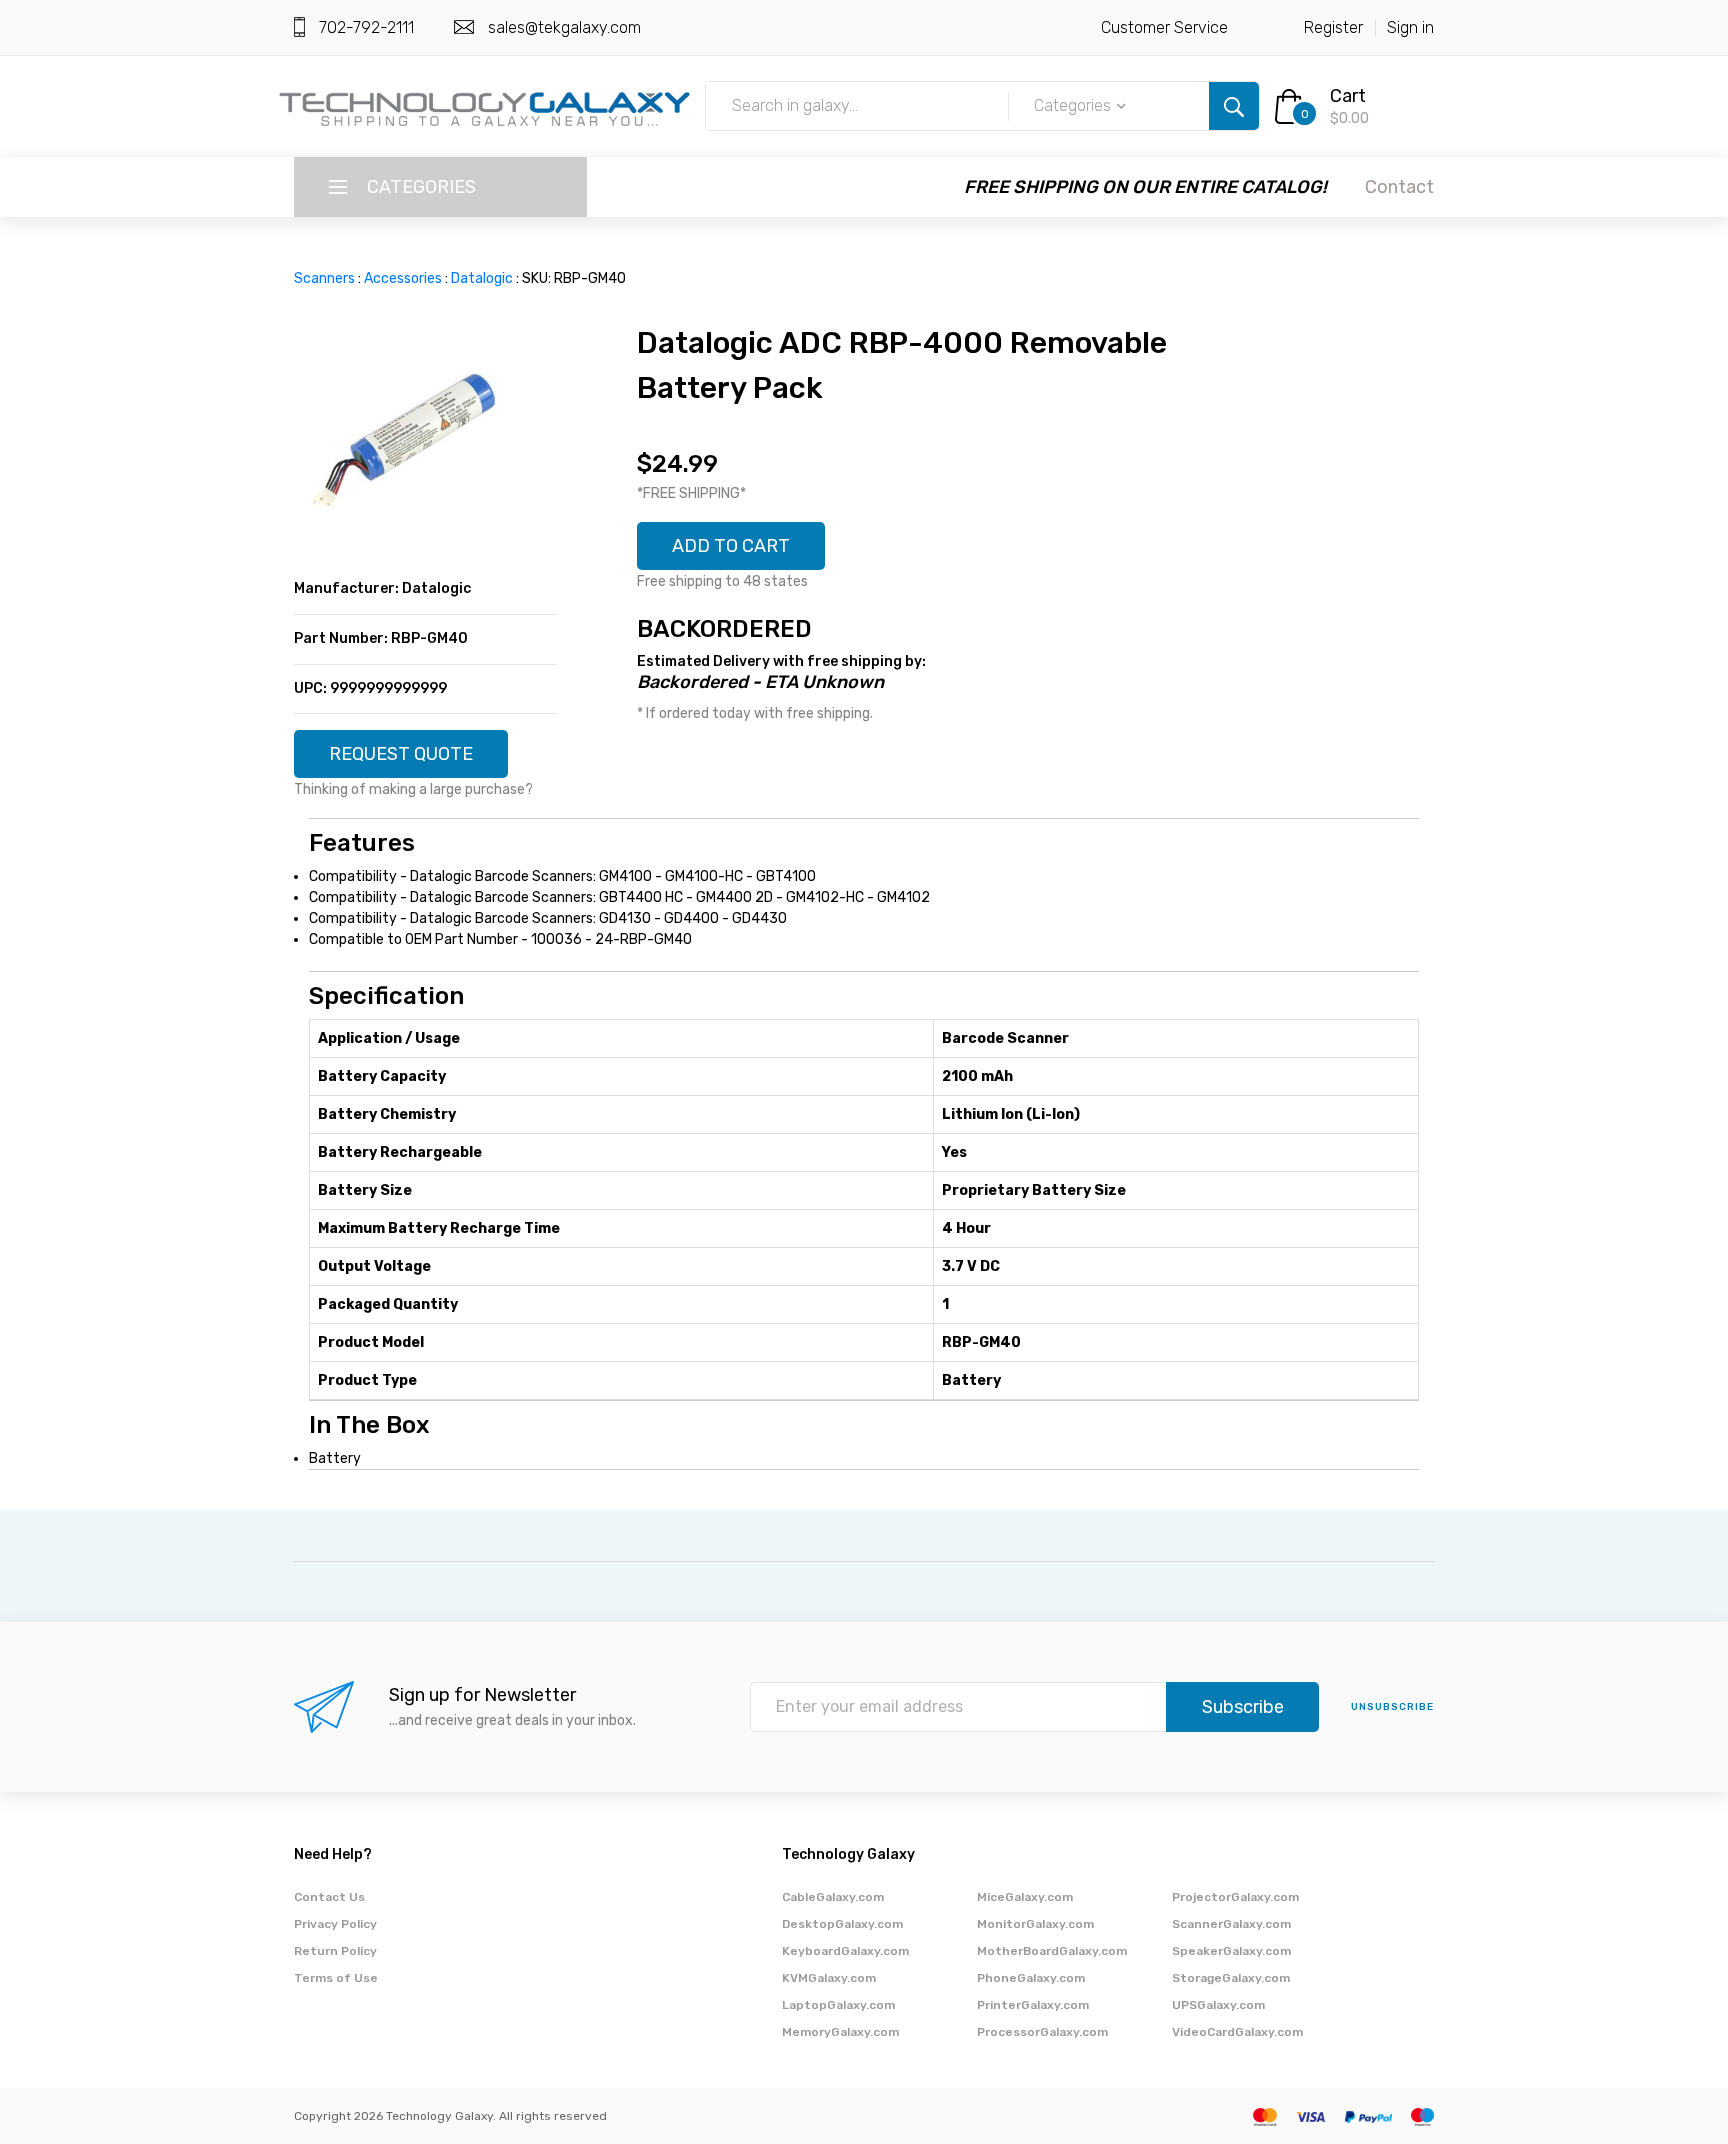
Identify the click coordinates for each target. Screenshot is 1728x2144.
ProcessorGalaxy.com (1042, 2032)
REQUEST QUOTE (401, 754)
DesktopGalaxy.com (842, 1924)
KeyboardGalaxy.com (845, 1951)
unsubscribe (1392, 1707)
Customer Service (1164, 27)
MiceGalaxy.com (1025, 1897)
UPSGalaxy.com (1218, 2005)
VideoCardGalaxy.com (1237, 2032)
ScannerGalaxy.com (1231, 1924)
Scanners (324, 278)
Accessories (403, 278)
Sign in (1410, 27)
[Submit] (1234, 106)
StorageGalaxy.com (1231, 1978)
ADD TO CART (731, 546)
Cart (1348, 96)
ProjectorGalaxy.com (1235, 1897)
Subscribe (1243, 1707)
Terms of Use (336, 1978)
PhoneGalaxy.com (1031, 1978)
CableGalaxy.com (833, 1897)
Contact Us (329, 1897)
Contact (1399, 187)
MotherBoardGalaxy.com (1052, 1951)
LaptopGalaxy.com (838, 2005)
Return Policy (335, 1951)
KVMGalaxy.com (829, 1978)
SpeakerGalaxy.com (1231, 1951)
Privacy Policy (335, 1924)
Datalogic (482, 278)
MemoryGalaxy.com (840, 2032)
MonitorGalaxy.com (1035, 1924)
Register (1333, 27)
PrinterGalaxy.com (1033, 2005)
